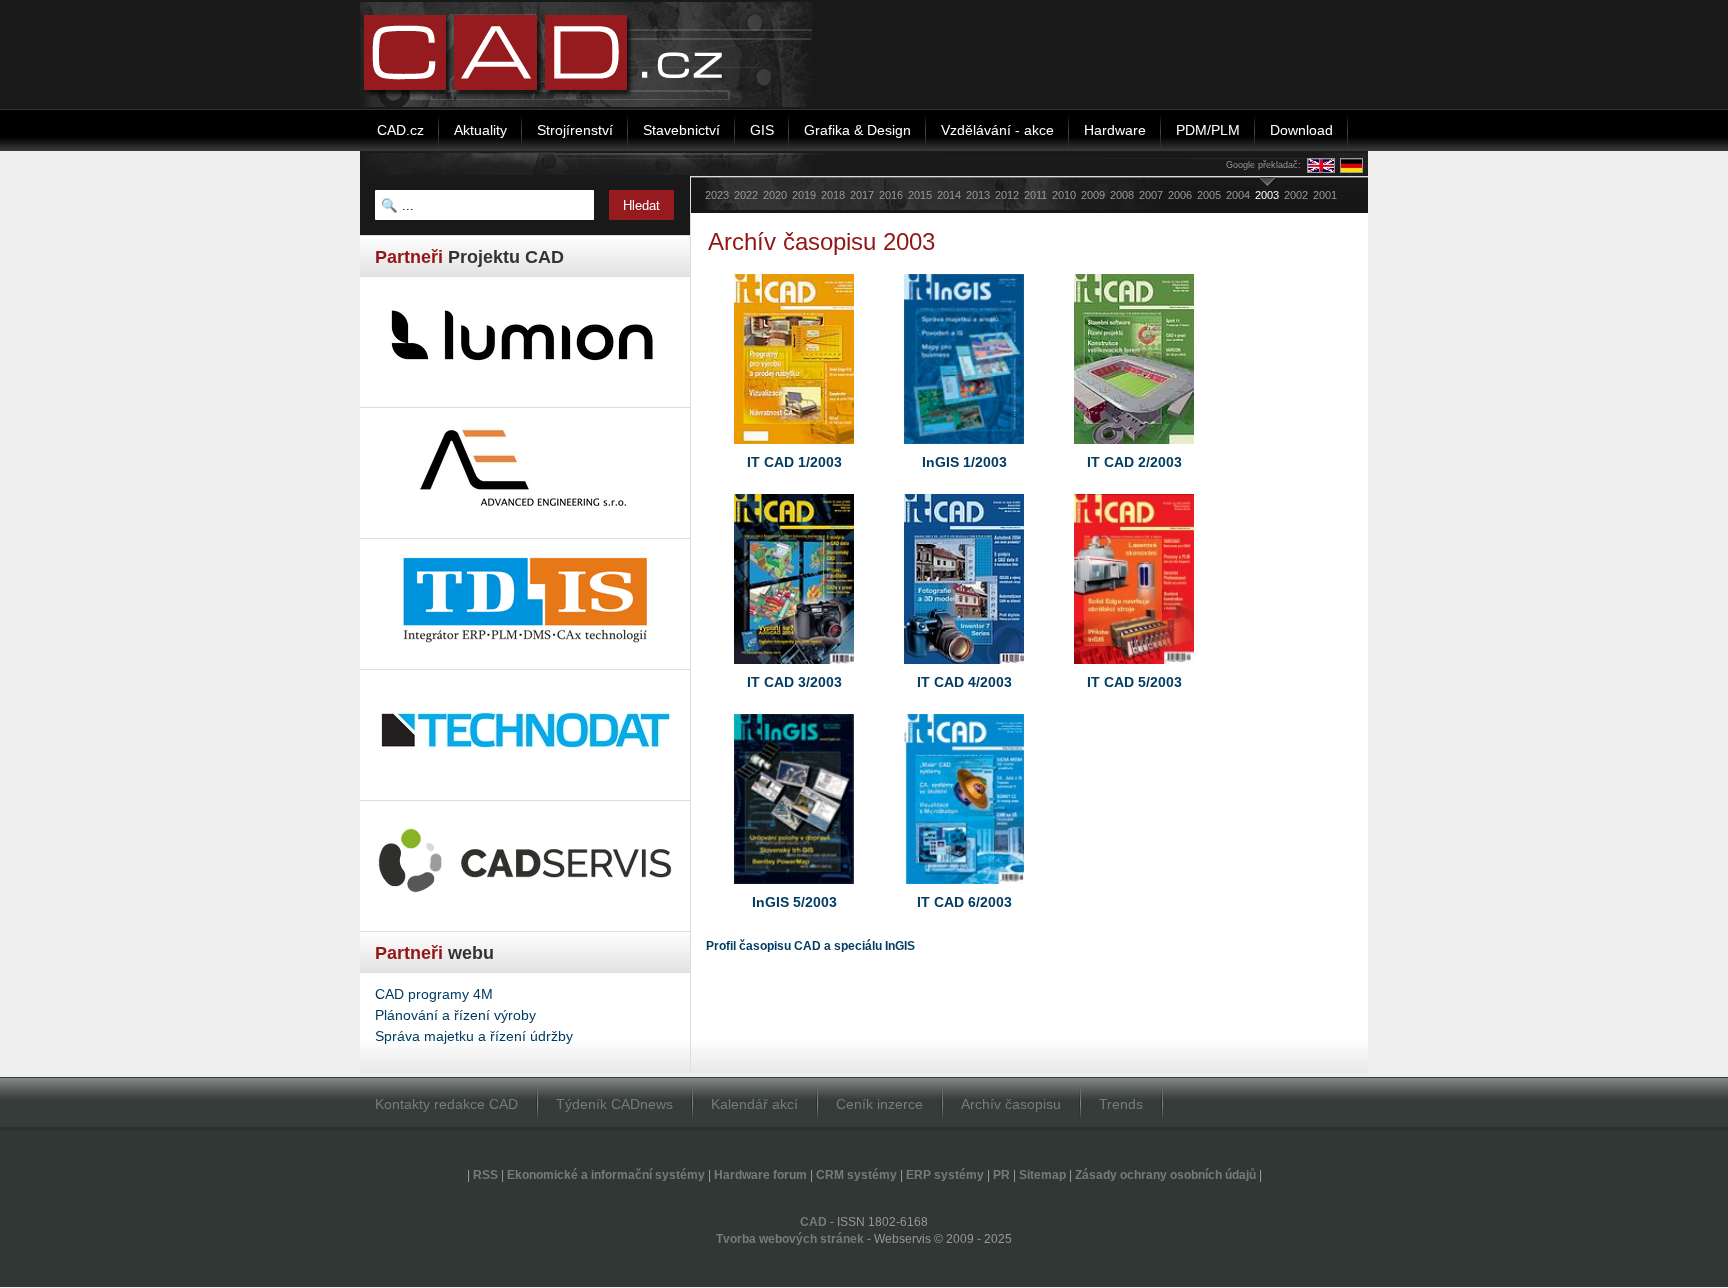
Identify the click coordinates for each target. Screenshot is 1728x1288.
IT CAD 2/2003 (1134, 462)
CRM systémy (856, 1175)
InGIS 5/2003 (794, 902)
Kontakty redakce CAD (446, 1104)
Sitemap (1042, 1175)
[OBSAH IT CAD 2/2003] (1134, 449)
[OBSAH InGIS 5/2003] (794, 889)
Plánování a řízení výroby (455, 1015)
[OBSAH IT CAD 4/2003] (964, 669)
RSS (485, 1175)
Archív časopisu (1011, 1104)
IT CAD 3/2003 (794, 682)
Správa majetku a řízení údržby (474, 1036)
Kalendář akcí (754, 1104)
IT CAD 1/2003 (794, 462)
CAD (813, 1222)
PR (1001, 1175)
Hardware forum (760, 1175)
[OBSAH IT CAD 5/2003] (1134, 669)
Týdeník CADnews (614, 1104)
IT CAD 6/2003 (964, 902)
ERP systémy (945, 1175)
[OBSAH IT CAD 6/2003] (964, 889)
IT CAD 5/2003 (1134, 682)
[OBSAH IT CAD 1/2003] (794, 449)
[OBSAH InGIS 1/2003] (964, 449)
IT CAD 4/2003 (964, 682)
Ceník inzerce (879, 1104)
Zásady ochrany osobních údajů (1165, 1175)
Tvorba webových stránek (790, 1239)
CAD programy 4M (434, 994)
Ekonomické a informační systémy (606, 1175)
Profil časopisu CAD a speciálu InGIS (810, 946)
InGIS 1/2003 (964, 462)
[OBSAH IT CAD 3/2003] (794, 669)
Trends (1121, 1104)
